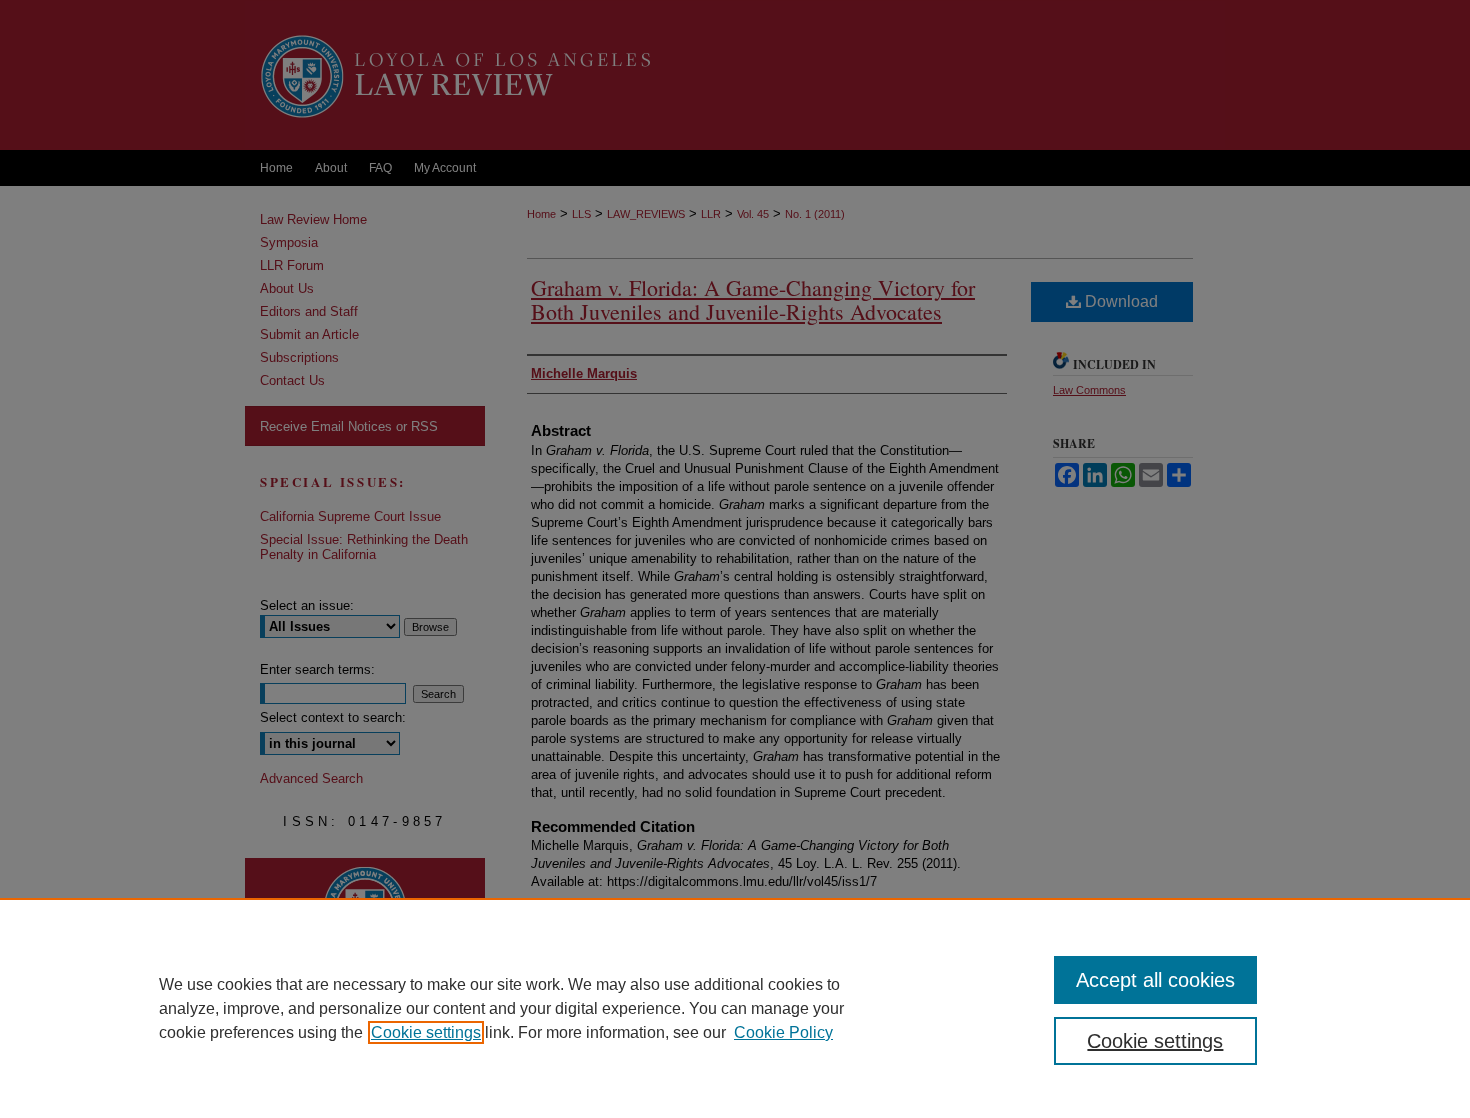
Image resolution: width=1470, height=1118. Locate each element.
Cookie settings (426, 1032)
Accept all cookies (1155, 980)
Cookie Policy (783, 1032)
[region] (735, 1008)
